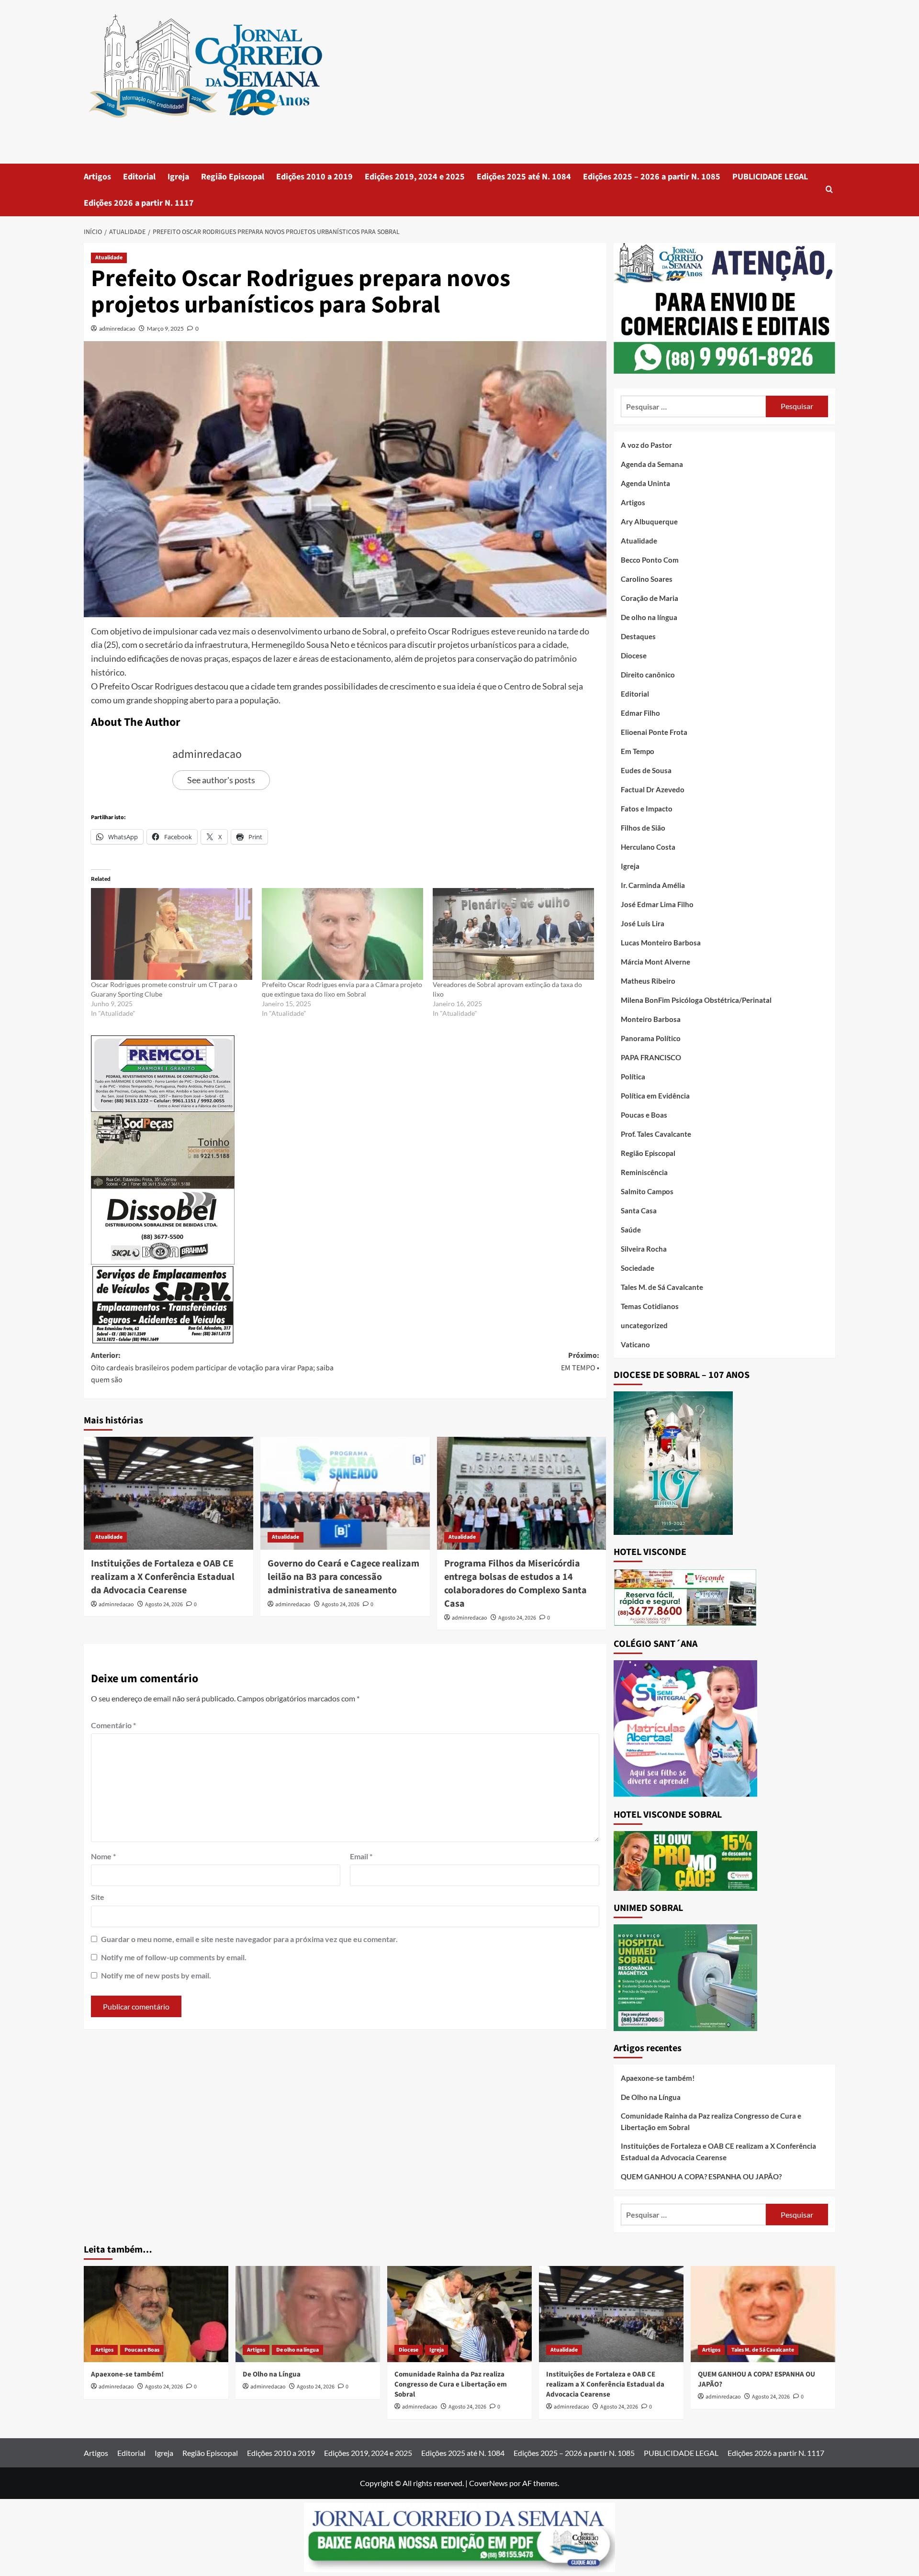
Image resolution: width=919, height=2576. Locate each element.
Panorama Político (651, 1038)
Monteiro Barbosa (651, 1019)
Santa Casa (639, 1210)
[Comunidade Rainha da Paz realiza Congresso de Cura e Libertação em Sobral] (459, 2314)
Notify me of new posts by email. (156, 1975)
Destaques (638, 636)
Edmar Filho (640, 713)
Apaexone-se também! (658, 2078)
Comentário (113, 1725)
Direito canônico (648, 675)
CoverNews (488, 2483)
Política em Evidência (655, 1096)
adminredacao (117, 328)
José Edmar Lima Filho (657, 904)
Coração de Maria (650, 598)
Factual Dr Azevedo (653, 789)
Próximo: (580, 1362)
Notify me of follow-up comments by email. (174, 1957)
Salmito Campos (647, 1191)
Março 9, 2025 (165, 328)
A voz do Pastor (646, 445)
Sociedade (638, 1268)
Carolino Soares (647, 579)
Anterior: (212, 1368)
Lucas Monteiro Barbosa (661, 943)
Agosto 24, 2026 (164, 1604)
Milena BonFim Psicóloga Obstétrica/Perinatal (696, 1000)
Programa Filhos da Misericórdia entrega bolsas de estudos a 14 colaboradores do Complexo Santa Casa (516, 1584)
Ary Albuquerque (649, 522)
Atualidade (109, 258)
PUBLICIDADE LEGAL (770, 177)
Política (633, 1077)
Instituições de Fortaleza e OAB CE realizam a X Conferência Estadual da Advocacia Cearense (163, 1577)
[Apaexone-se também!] (156, 2314)
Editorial (139, 177)
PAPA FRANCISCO (651, 1057)
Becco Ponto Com (650, 560)
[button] (829, 190)
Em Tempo (638, 751)
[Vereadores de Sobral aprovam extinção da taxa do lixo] (513, 934)
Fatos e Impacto (647, 809)
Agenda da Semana (652, 464)
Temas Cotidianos (650, 1306)
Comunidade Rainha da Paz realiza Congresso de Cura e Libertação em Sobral (711, 2121)
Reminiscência (644, 1172)
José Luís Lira (643, 923)
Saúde (631, 1230)
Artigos (97, 177)
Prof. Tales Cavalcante (656, 1134)
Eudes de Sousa (646, 770)
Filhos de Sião (643, 828)
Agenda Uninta (645, 483)
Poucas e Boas (644, 1115)
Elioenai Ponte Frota (654, 732)
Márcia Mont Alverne (656, 962)
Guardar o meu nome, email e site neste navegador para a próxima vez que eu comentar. (249, 1939)
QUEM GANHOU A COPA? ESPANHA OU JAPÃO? (701, 2176)
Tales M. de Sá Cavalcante (662, 1287)
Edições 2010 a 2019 (314, 177)
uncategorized (644, 1325)
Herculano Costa (648, 847)
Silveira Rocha (644, 1249)
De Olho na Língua (651, 2097)
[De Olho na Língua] (308, 2314)
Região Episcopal (233, 177)
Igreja (178, 177)
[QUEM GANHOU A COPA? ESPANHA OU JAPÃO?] (763, 2314)
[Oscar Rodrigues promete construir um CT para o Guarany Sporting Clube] (172, 934)
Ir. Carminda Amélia (653, 885)
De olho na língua (649, 617)
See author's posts (221, 780)
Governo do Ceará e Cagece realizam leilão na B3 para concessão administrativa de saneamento (343, 1577)
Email (361, 1856)
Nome (103, 1856)
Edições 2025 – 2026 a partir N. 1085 (652, 177)
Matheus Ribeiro (648, 981)
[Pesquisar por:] (693, 406)
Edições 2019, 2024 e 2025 (415, 177)
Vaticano (635, 1344)
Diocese (634, 655)
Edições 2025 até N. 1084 (524, 177)
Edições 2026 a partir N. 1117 (139, 203)
